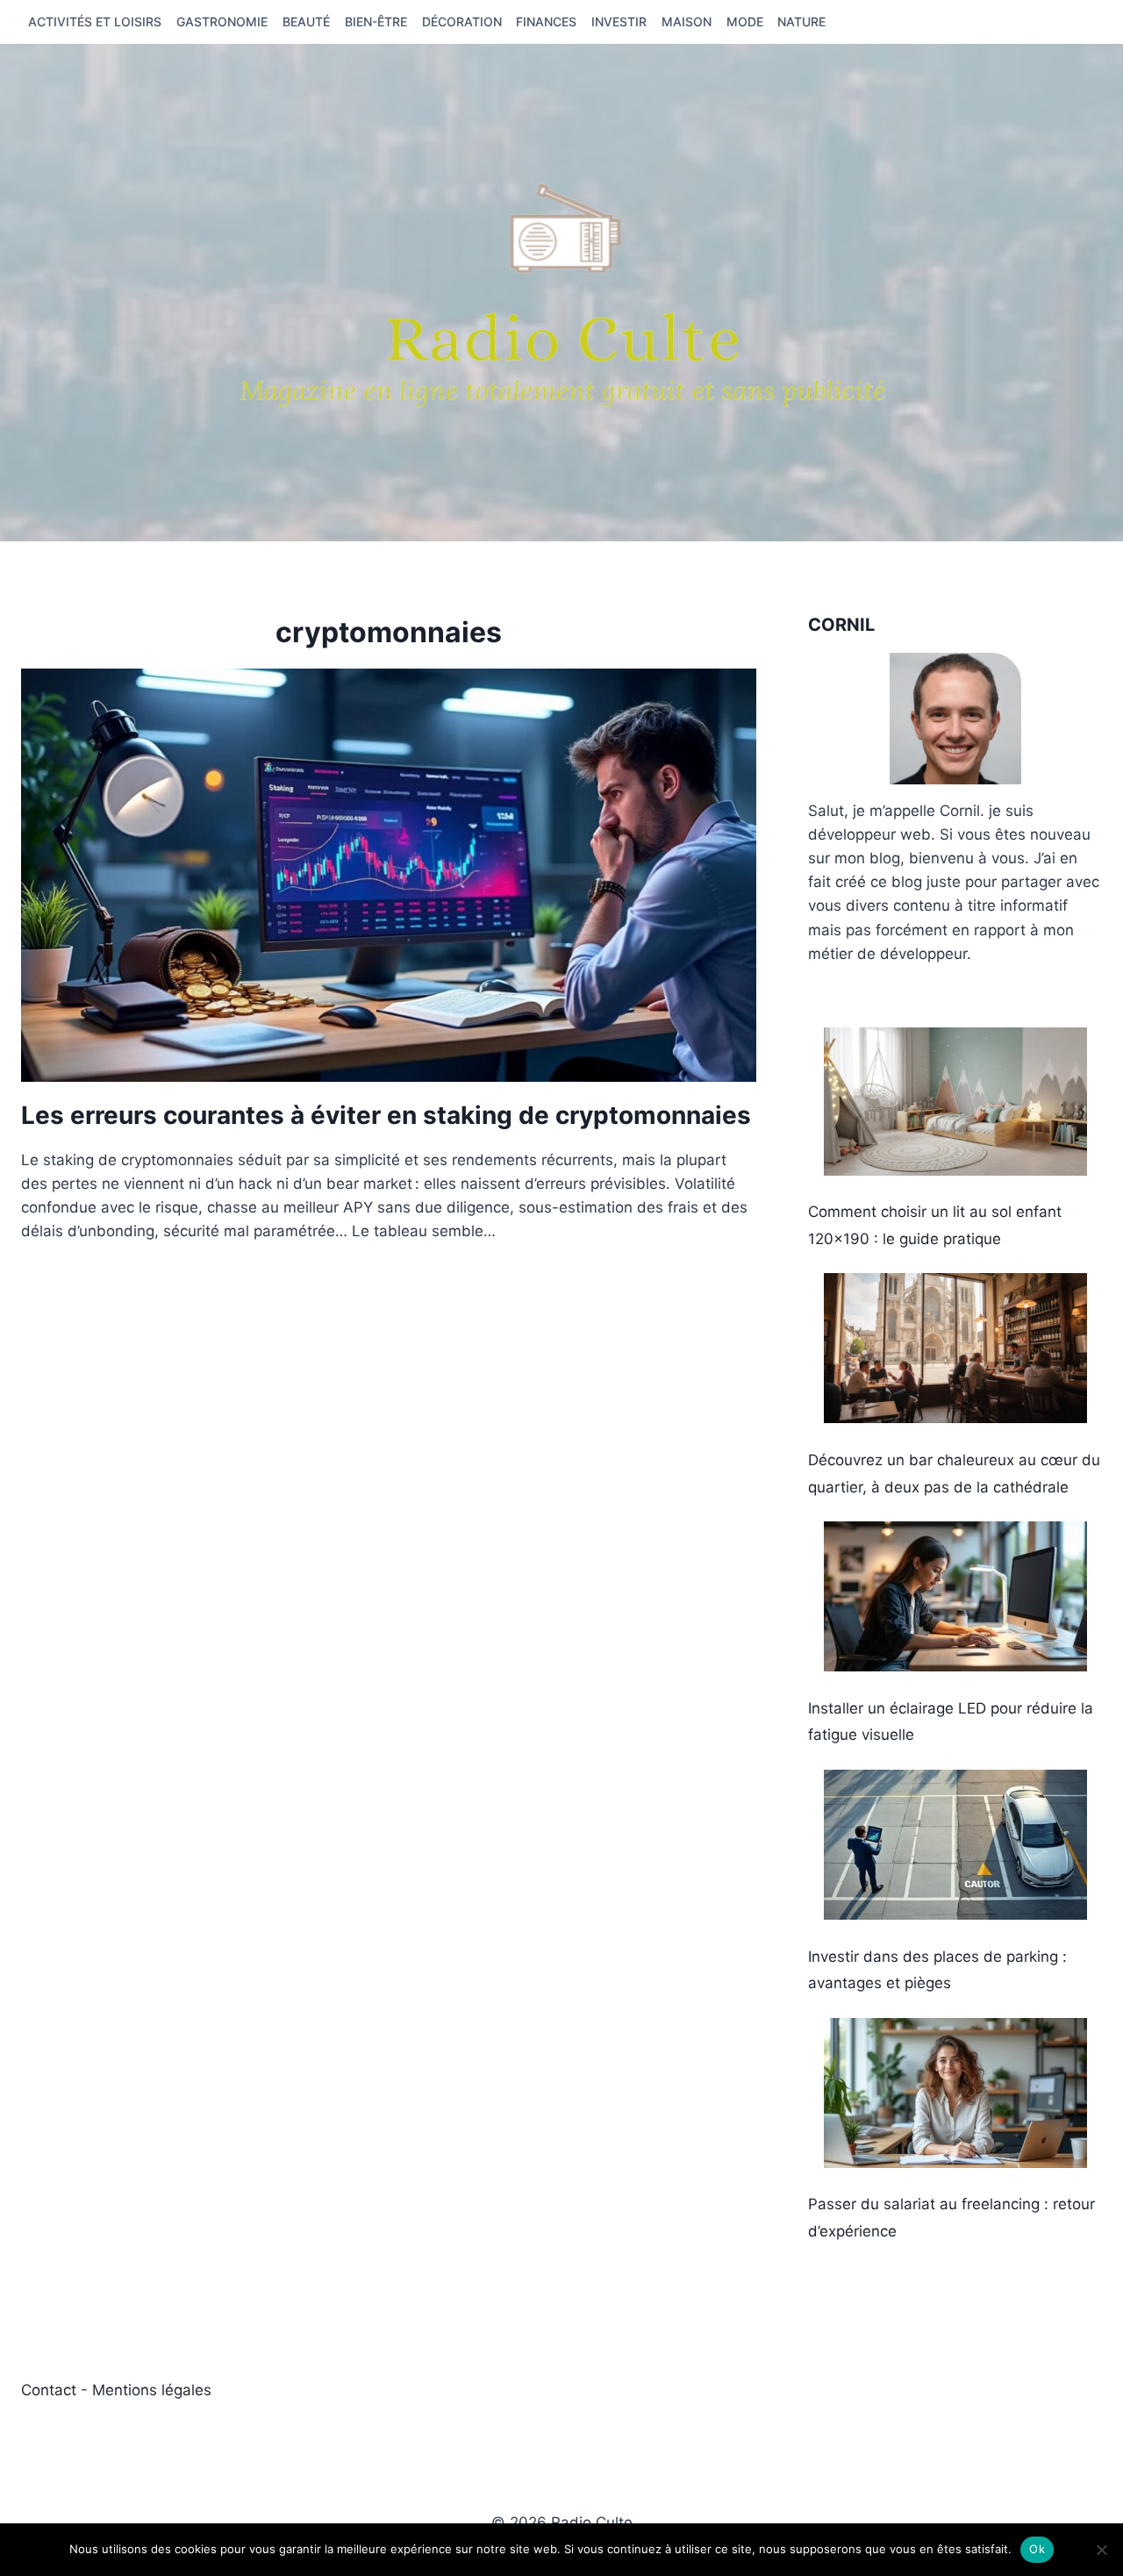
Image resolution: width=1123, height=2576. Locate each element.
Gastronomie (222, 21)
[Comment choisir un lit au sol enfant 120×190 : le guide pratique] (955, 1102)
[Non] (1101, 2550)
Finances (546, 21)
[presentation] (389, 875)
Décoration (462, 21)
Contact (51, 2390)
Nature (801, 21)
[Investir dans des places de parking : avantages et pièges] (955, 1845)
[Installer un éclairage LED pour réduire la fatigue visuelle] (955, 1596)
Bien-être (376, 21)
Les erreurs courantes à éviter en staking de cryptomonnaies (386, 1115)
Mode (745, 21)
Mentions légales (152, 2390)
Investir (619, 21)
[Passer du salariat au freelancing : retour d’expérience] (955, 2093)
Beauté (306, 21)
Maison (687, 21)
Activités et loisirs (95, 21)
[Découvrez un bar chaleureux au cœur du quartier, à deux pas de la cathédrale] (955, 1348)
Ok (1037, 2549)
